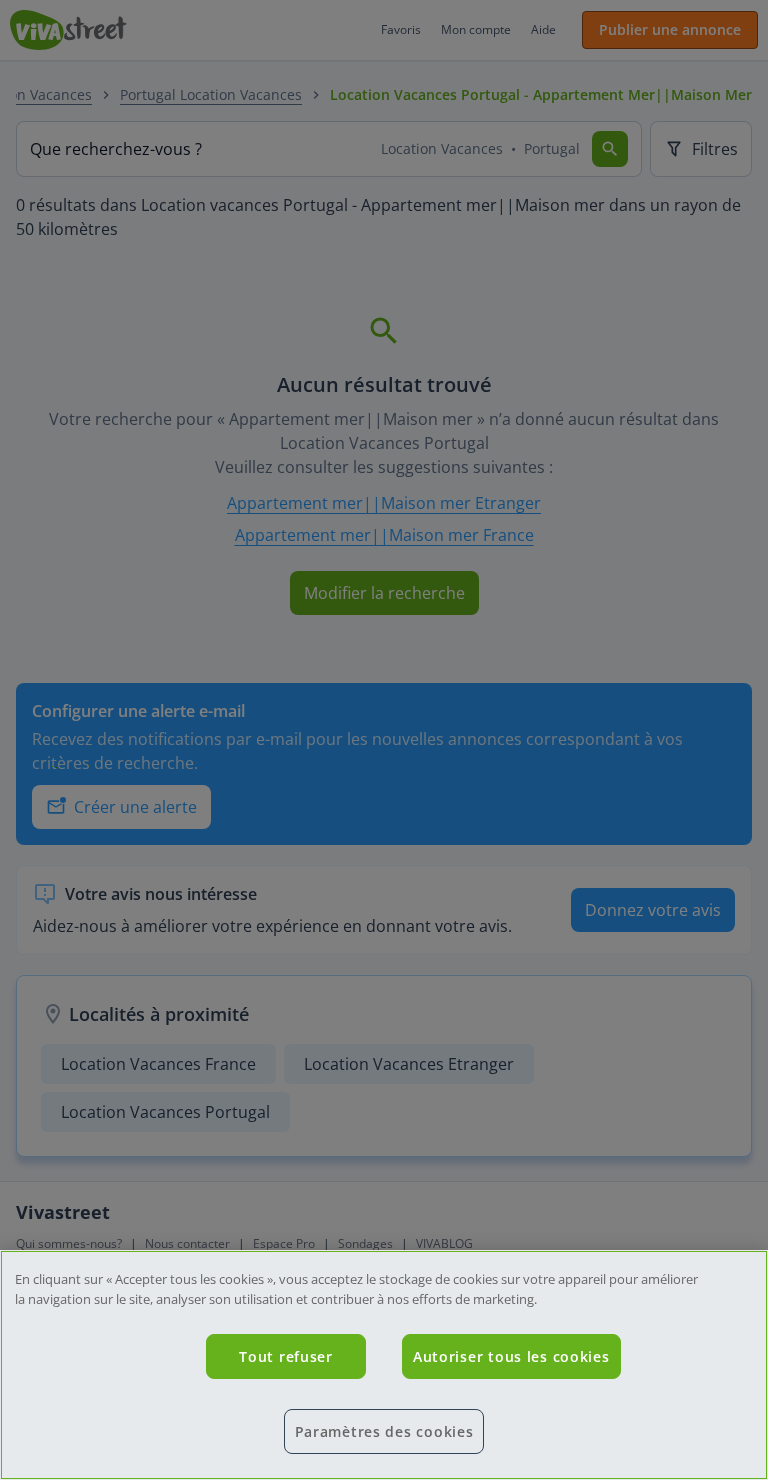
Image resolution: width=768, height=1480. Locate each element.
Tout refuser (286, 1356)
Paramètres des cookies (384, 1431)
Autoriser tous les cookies (511, 1356)
